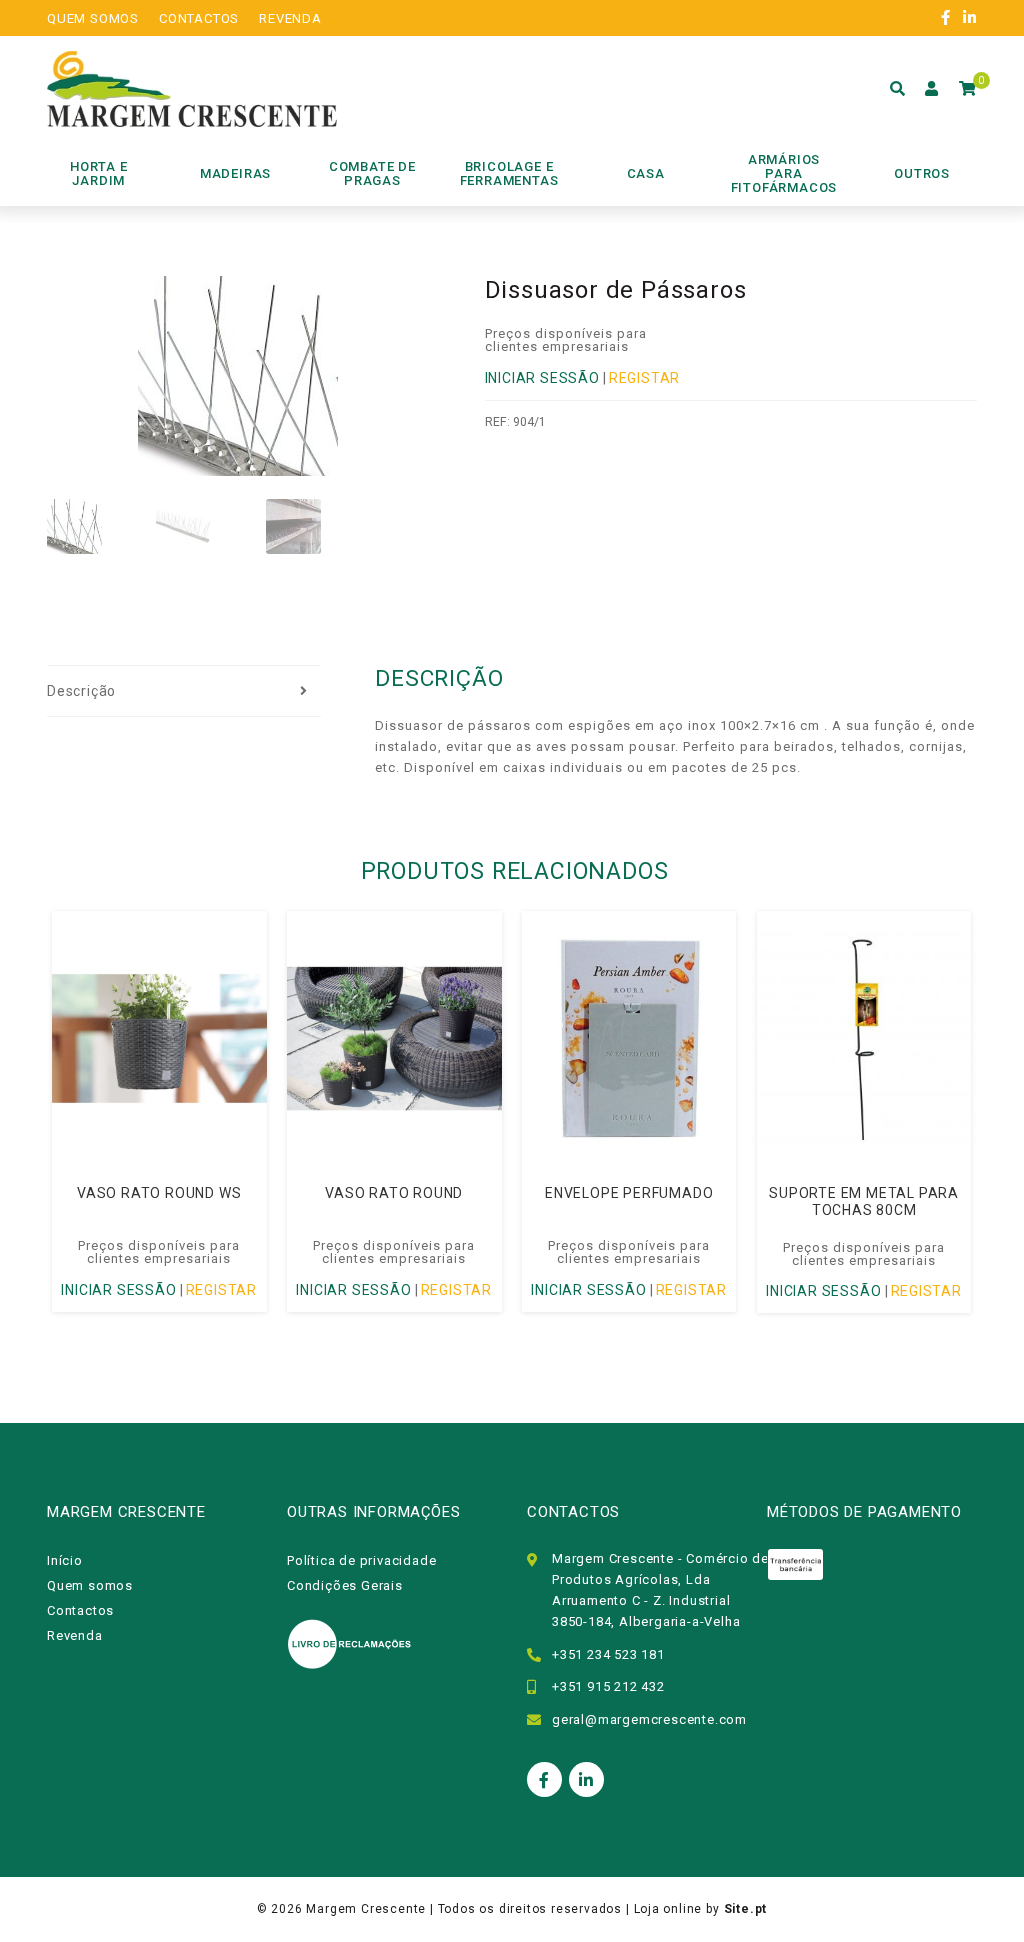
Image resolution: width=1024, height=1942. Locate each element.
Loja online (668, 1909)
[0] (968, 89)
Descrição (81, 691)
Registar (644, 378)
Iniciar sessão (542, 378)
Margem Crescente (366, 1909)
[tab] (184, 692)
